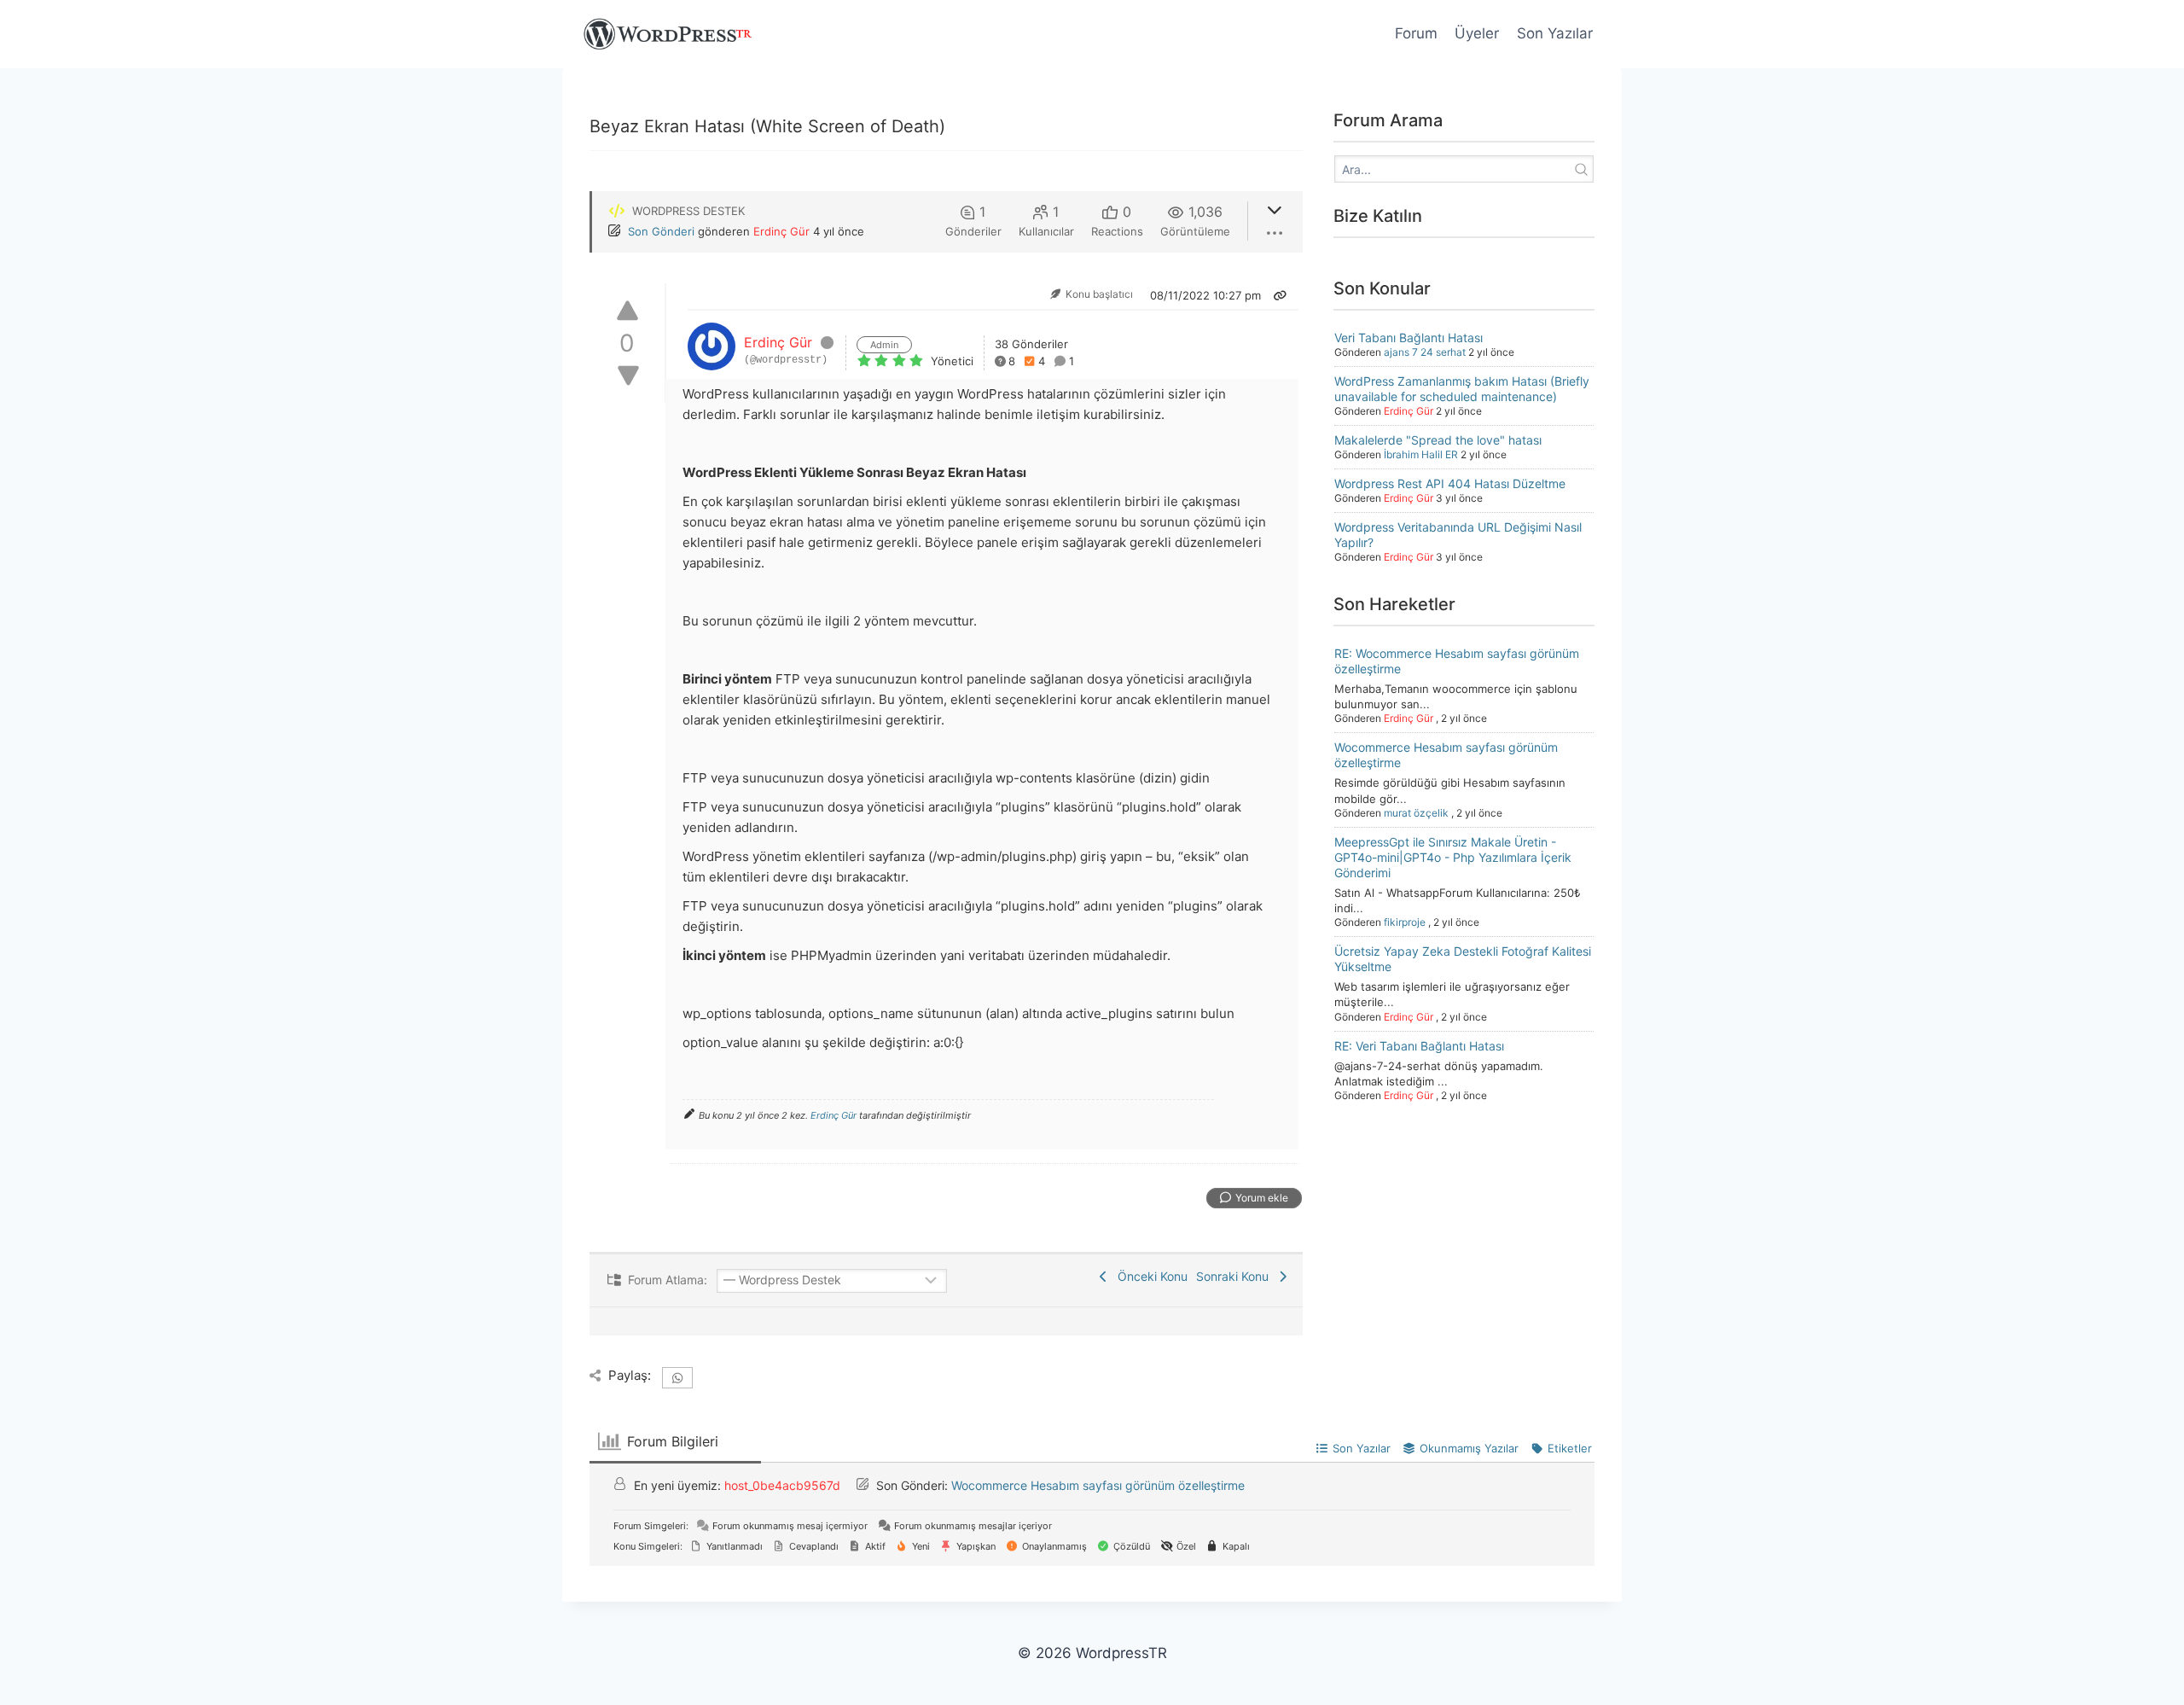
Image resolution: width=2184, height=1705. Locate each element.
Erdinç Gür (781, 231)
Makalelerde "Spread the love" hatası (1438, 440)
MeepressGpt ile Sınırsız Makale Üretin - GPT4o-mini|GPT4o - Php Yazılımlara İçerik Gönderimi (1453, 857)
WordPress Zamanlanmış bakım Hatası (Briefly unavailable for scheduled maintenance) (1462, 389)
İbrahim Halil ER (1421, 454)
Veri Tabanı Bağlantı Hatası (1409, 338)
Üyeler (1477, 33)
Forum (1416, 33)
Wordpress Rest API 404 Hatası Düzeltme (1450, 483)
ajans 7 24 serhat (1425, 352)
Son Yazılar (1555, 33)
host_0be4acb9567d (782, 1485)
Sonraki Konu (1236, 1276)
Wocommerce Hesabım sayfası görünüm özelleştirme (1098, 1485)
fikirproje (1405, 922)
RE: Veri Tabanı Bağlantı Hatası (1419, 1046)
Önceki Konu (1149, 1276)
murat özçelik (1416, 813)
